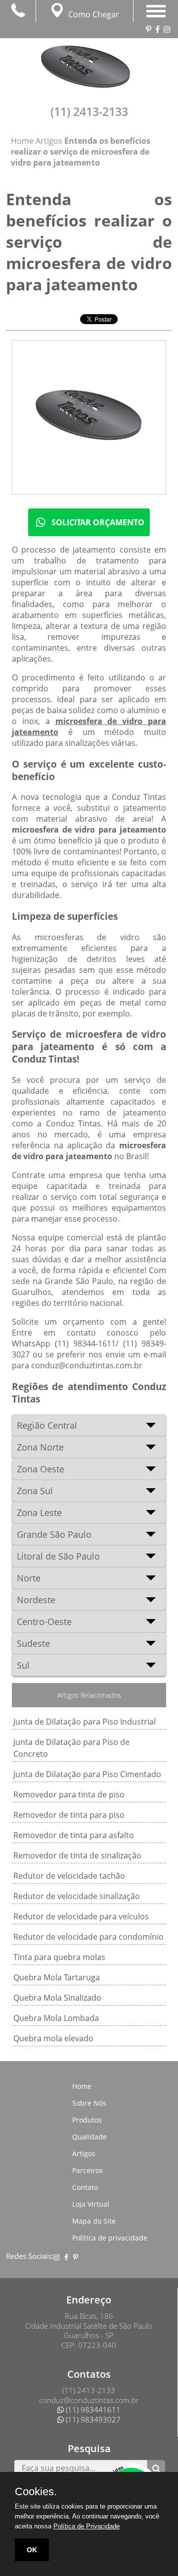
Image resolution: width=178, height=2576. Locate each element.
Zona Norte (40, 1447)
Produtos (87, 2120)
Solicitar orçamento (98, 522)
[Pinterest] (133, 2254)
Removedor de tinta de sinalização (77, 1855)
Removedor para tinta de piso (69, 1794)
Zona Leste (39, 1512)
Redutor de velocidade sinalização (77, 1896)
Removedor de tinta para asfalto (74, 1835)
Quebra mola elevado (53, 2038)
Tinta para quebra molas (59, 1957)
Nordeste (36, 1600)
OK (32, 2550)
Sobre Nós (89, 2103)
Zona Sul (35, 1491)
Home (82, 2086)
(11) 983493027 (92, 2419)
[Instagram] (122, 2254)
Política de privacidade (110, 2238)
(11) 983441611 (92, 2409)
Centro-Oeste (44, 1622)
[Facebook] (127, 2254)
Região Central (47, 1425)
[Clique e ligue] (18, 10)
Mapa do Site (94, 2221)
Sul (23, 1665)
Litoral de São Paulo (58, 1556)
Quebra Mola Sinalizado (57, 1998)
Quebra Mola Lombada (56, 2018)
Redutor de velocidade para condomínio (89, 1937)
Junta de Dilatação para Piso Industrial (85, 1722)
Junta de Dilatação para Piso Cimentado (87, 1774)
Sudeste (33, 1643)
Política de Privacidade (87, 2526)
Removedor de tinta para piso (69, 1815)
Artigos (84, 2154)
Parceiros (88, 2170)
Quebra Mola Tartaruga (57, 1977)
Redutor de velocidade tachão (69, 1876)
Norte (29, 1578)
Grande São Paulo (54, 1534)
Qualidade (89, 2137)
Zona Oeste (41, 1469)
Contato (85, 2187)
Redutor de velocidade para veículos (81, 1916)
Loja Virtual (91, 2204)
